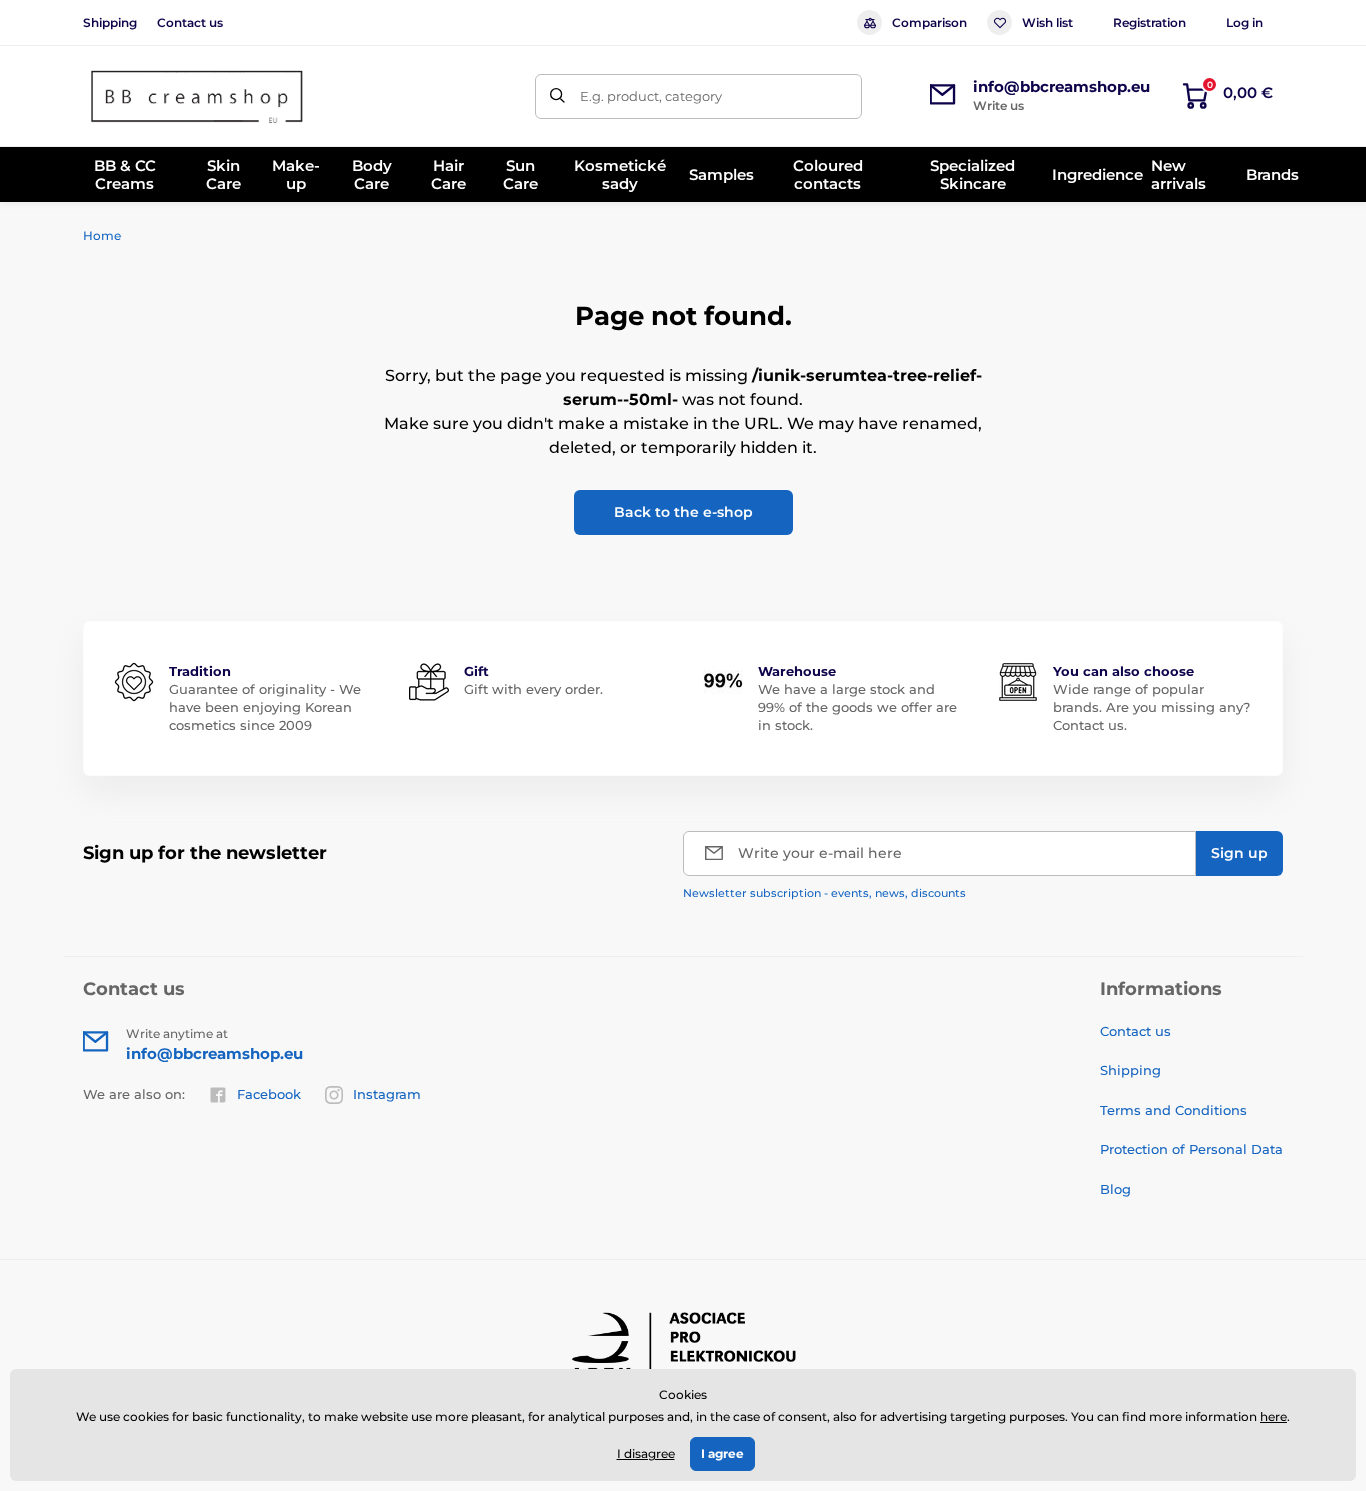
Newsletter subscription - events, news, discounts (824, 893)
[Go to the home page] (198, 96)
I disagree (646, 1453)
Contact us (190, 22)
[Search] (557, 96)
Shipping (110, 22)
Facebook (269, 1094)
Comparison (929, 22)
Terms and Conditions (1173, 1110)
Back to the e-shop (683, 512)
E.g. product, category (651, 96)
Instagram (387, 1094)
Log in (1244, 22)
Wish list (1047, 22)
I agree (722, 1453)
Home (102, 235)
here (1273, 1416)
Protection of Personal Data (1191, 1149)
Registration (1149, 22)
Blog (1115, 1189)
